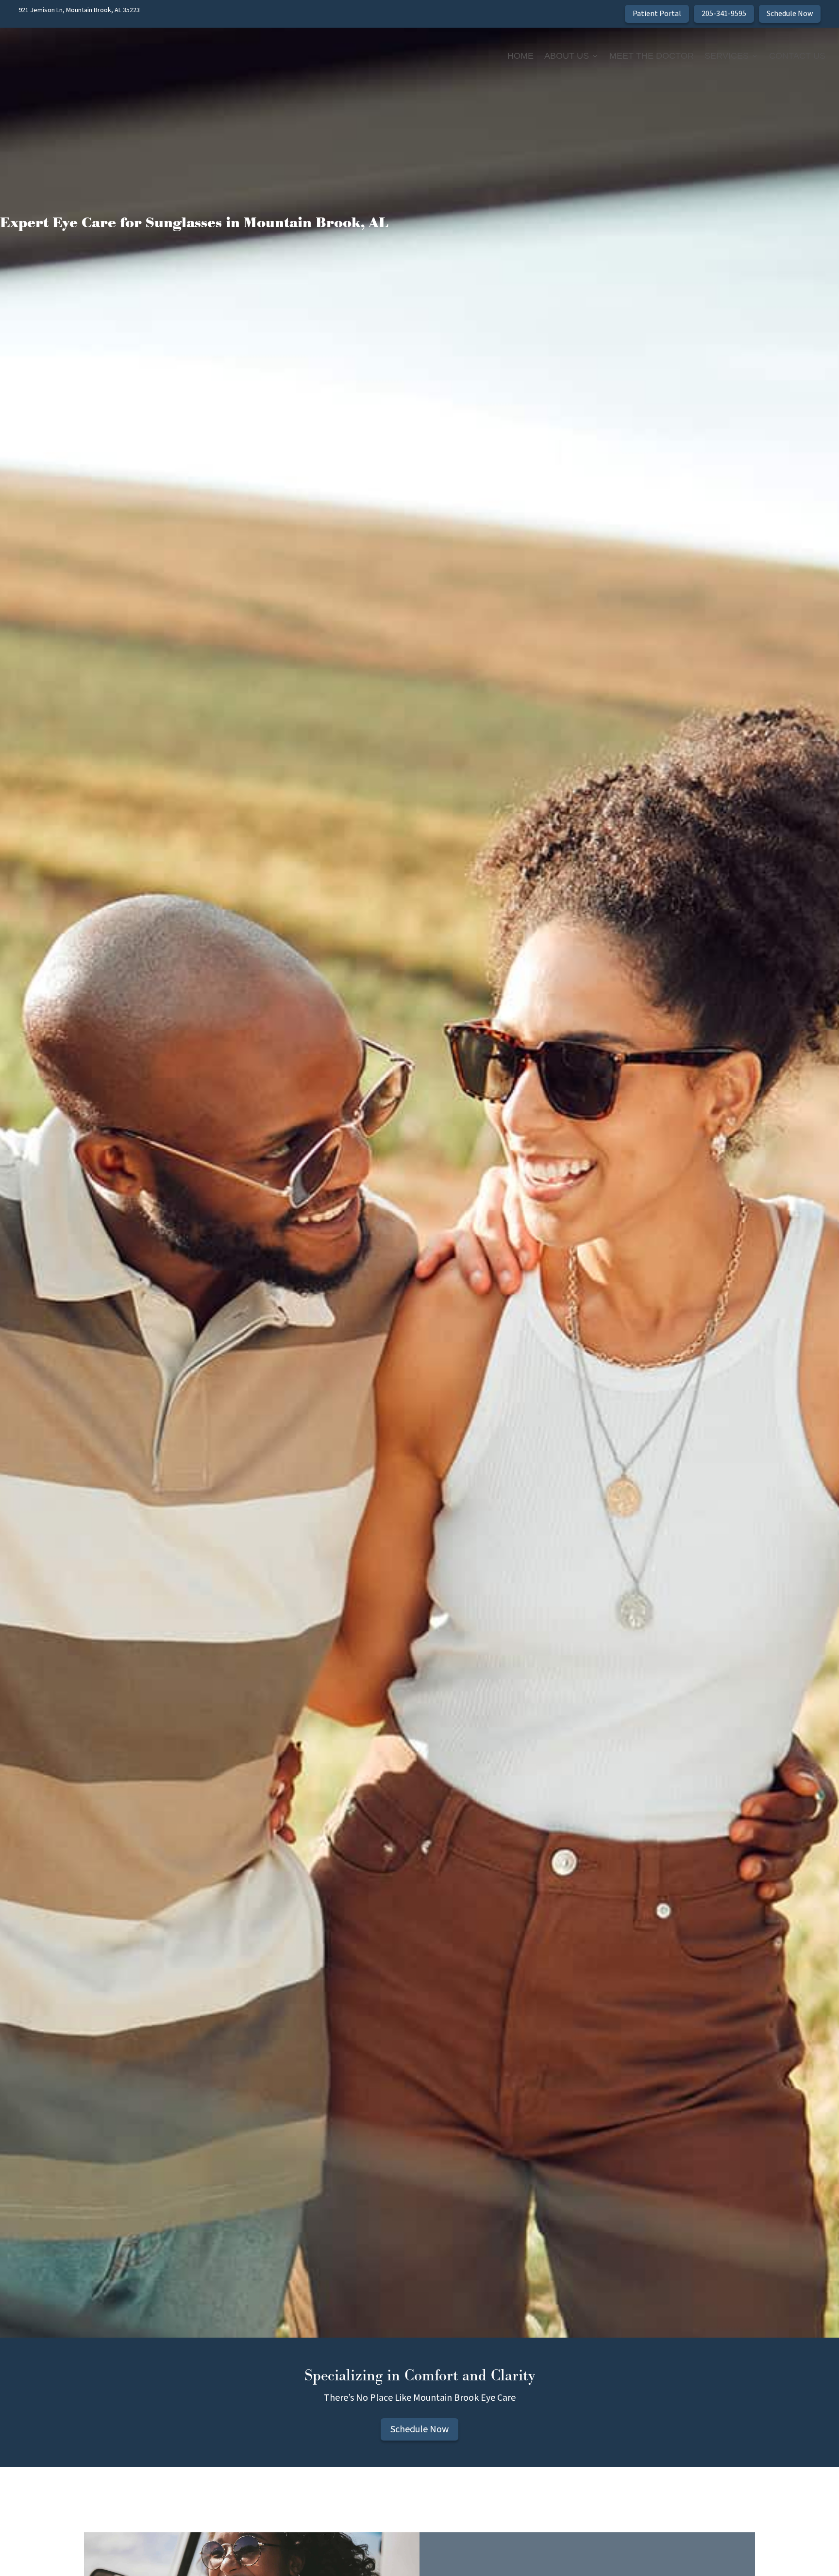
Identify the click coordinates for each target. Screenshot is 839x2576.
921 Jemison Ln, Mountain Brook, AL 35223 (79, 10)
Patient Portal (657, 14)
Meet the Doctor (652, 56)
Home (520, 56)
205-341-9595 (724, 14)
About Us (567, 56)
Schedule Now (790, 14)
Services (727, 56)
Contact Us (797, 56)
